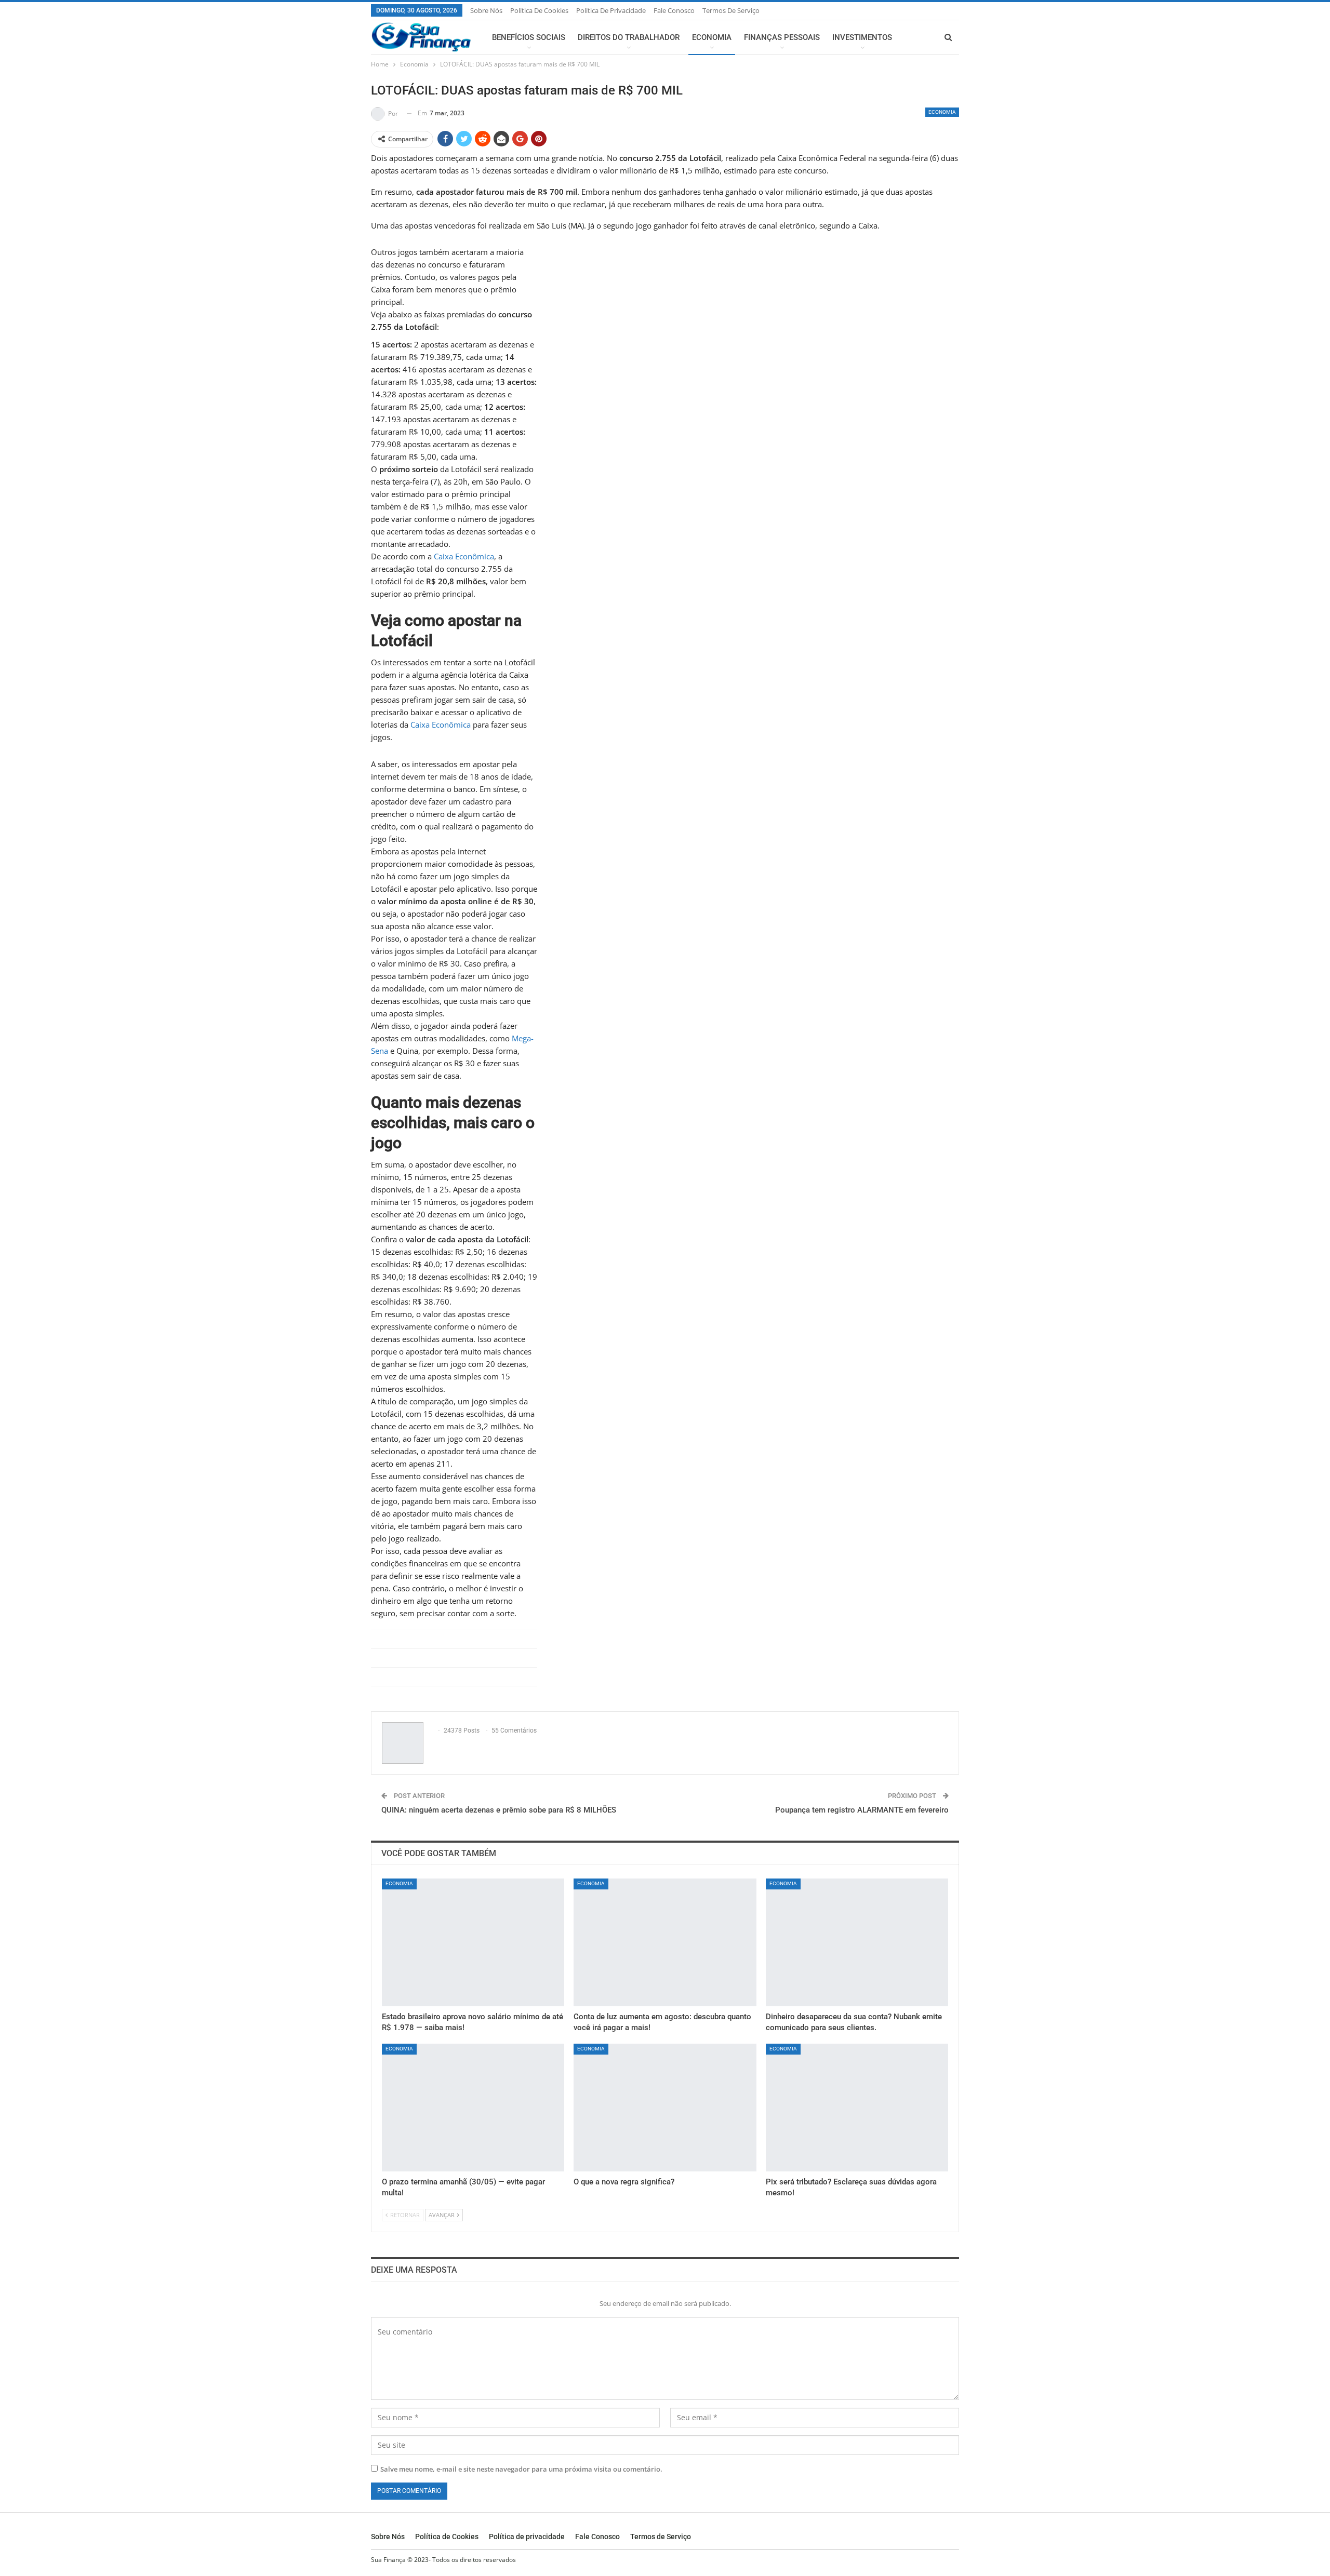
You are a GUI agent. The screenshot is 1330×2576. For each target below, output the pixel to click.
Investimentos (862, 37)
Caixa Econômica (464, 556)
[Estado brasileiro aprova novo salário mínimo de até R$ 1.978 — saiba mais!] (473, 1942)
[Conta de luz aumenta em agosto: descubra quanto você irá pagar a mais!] (665, 1942)
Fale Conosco (674, 10)
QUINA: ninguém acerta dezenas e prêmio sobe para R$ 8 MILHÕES (499, 1810)
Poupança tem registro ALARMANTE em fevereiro (862, 1810)
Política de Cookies (539, 10)
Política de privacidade (611, 10)
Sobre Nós (486, 10)
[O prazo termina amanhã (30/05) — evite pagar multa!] (473, 2108)
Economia (712, 37)
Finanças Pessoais (782, 37)
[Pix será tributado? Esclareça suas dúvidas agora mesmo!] (857, 2108)
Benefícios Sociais (529, 37)
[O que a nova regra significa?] (665, 2108)
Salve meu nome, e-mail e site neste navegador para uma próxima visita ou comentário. (521, 2469)
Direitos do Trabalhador (629, 37)
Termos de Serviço (731, 10)
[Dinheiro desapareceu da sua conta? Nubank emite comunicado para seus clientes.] (857, 1942)
